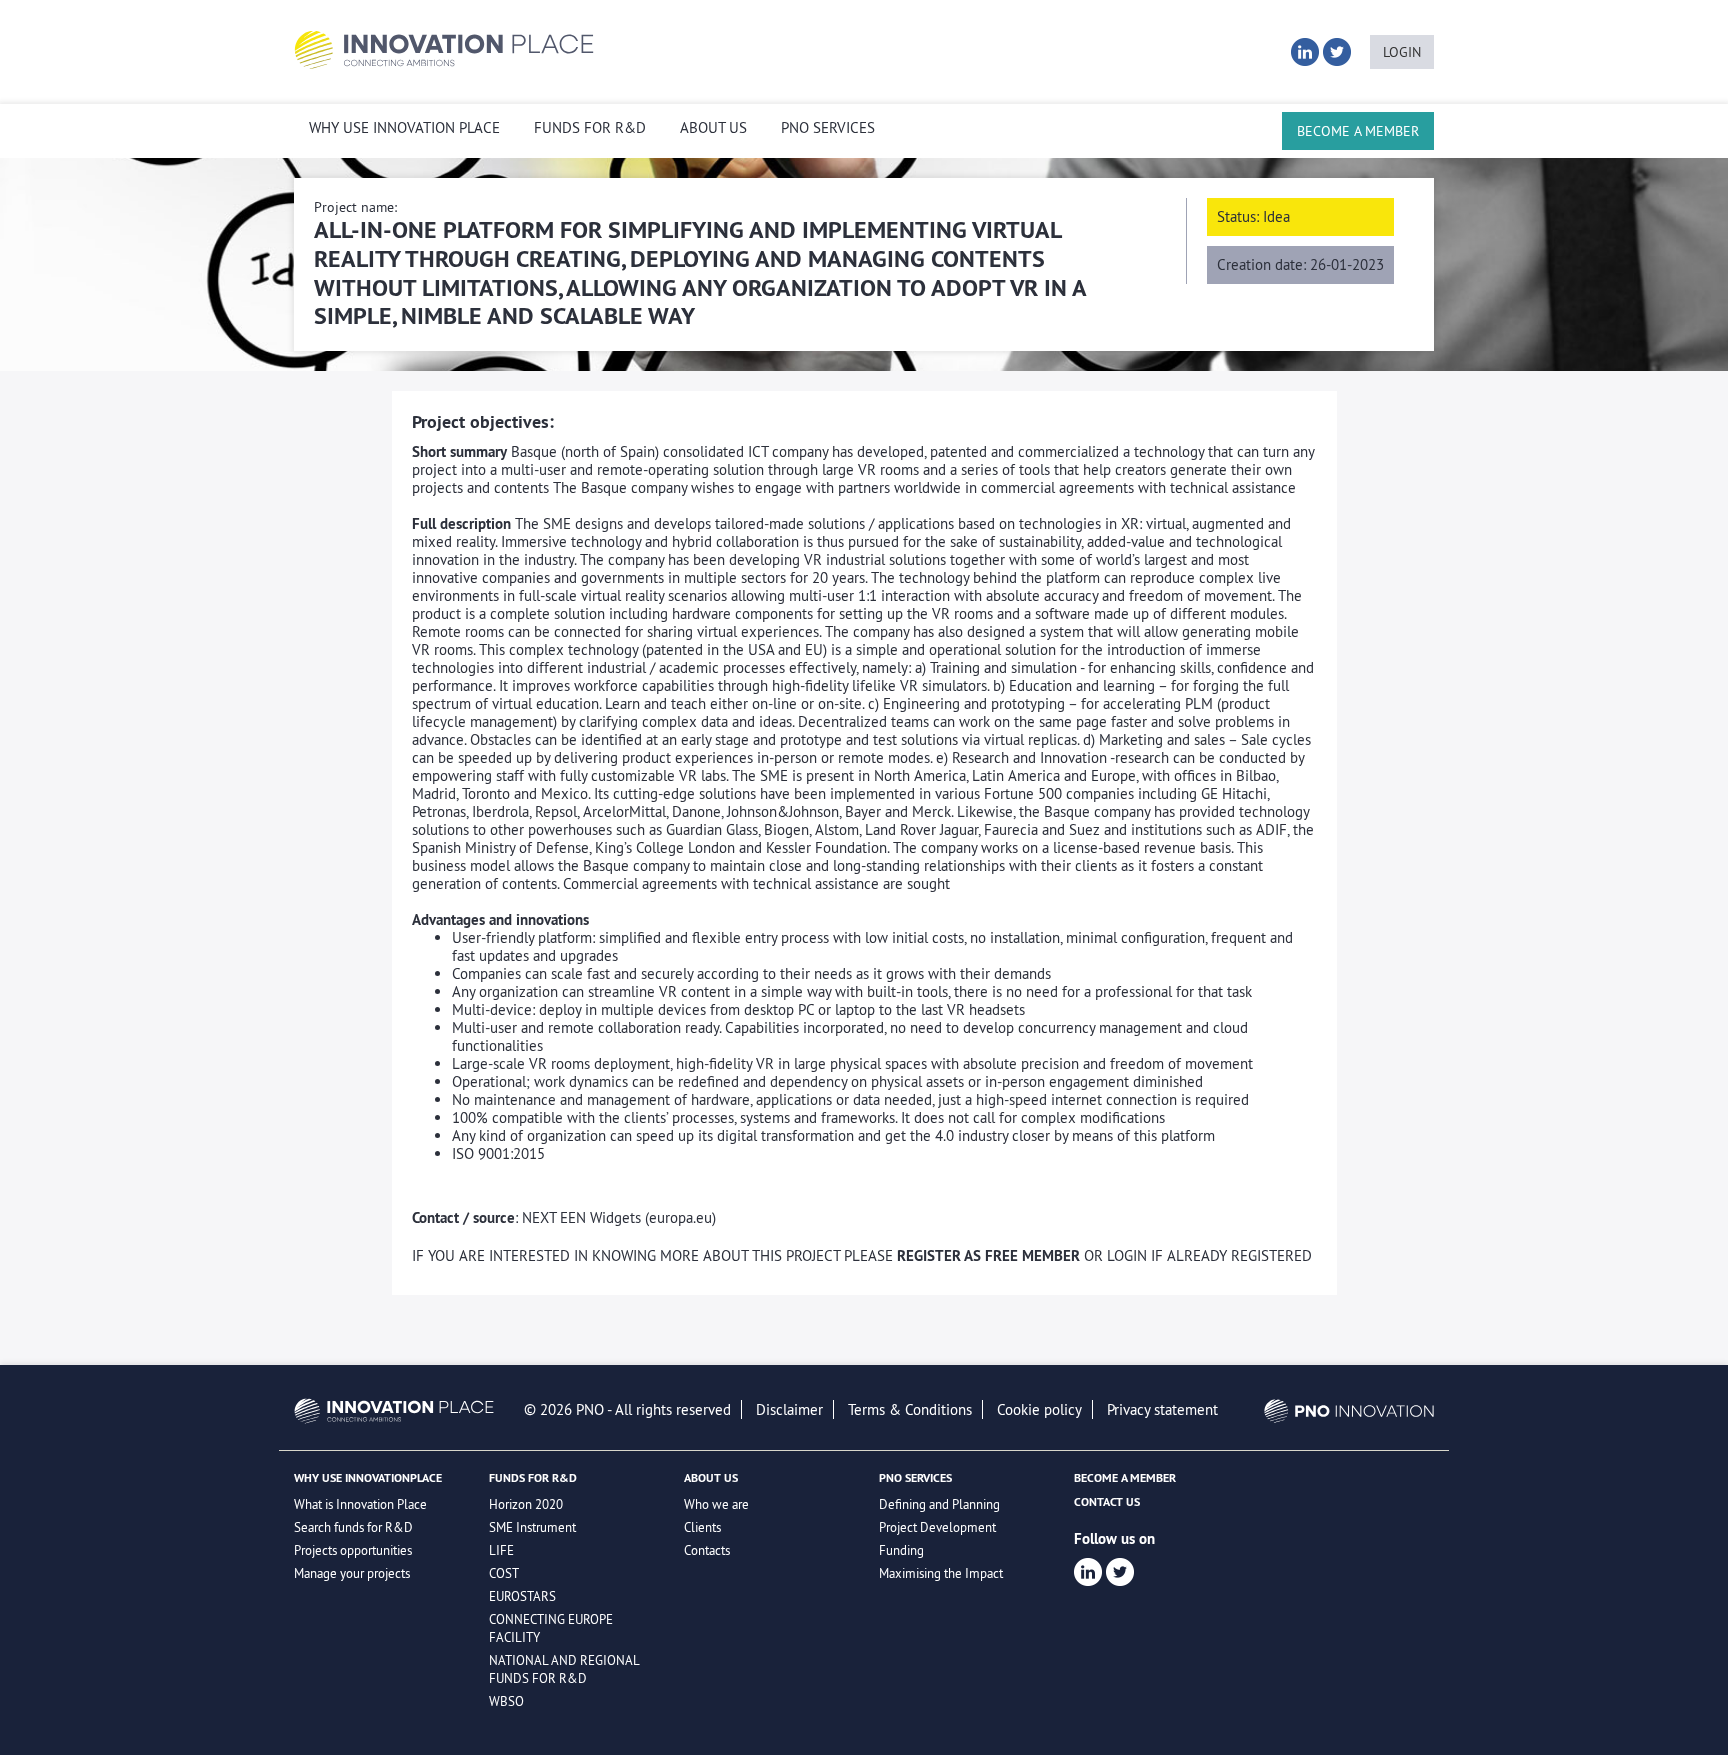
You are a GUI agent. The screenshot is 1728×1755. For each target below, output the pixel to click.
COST (504, 1573)
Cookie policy (1039, 1409)
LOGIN (1402, 52)
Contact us (1107, 1502)
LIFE (501, 1550)
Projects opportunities (353, 1550)
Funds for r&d (590, 128)
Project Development (937, 1527)
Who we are (716, 1504)
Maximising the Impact (941, 1573)
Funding (901, 1550)
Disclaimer (789, 1409)
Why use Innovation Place (404, 128)
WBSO (506, 1701)
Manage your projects (352, 1573)
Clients (702, 1527)
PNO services (828, 128)
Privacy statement (1162, 1409)
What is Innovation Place (360, 1504)
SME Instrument (532, 1527)
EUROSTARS (522, 1596)
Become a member (1358, 131)
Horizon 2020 (526, 1504)
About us (713, 128)
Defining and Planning (939, 1504)
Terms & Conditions (910, 1409)
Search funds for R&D (353, 1527)
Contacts (707, 1550)
